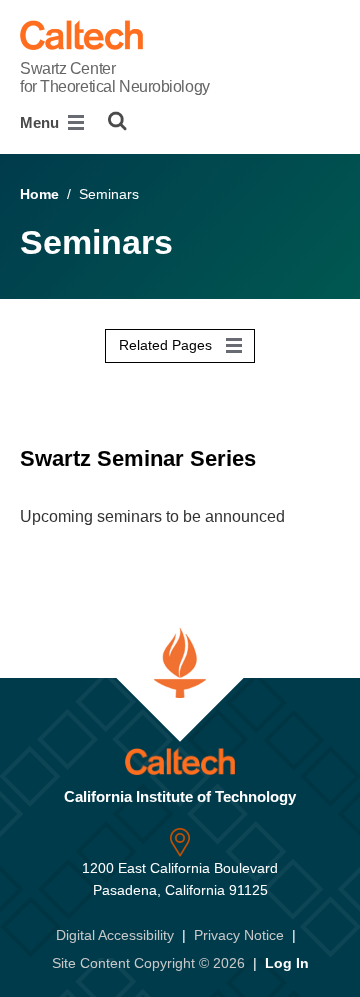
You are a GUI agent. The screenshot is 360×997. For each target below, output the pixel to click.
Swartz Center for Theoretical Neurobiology (115, 77)
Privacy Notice (239, 935)
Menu (41, 122)
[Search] (117, 121)
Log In (287, 963)
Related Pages (167, 345)
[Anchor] (276, 458)
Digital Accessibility (115, 935)
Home (39, 194)
